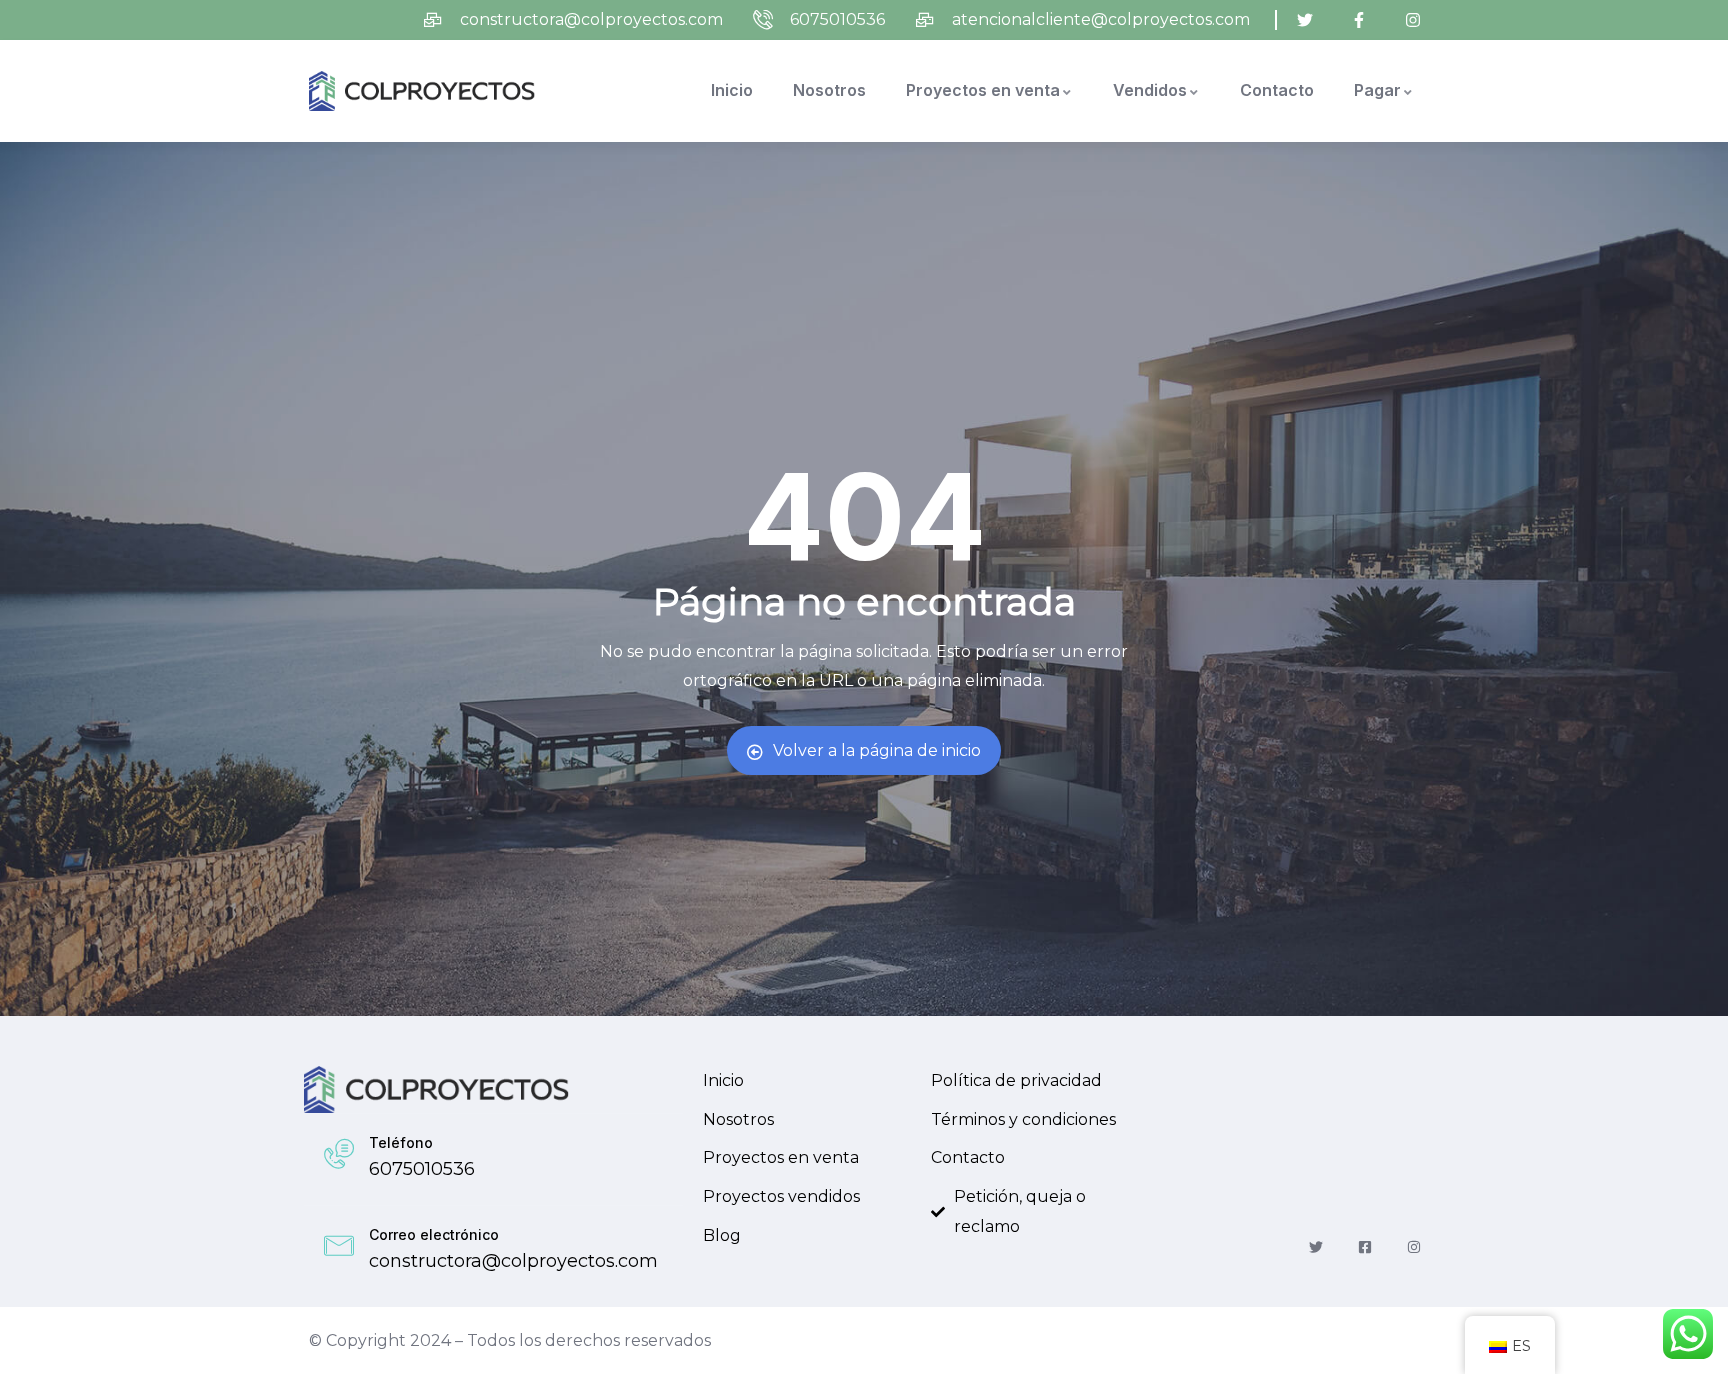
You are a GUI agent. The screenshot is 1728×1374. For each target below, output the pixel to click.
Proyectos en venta (983, 90)
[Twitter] (1315, 1247)
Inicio (732, 90)
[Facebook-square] (1365, 1247)
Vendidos (1150, 90)
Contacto (1277, 90)
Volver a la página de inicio (877, 750)
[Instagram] (1414, 1247)
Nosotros (829, 90)
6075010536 (422, 1169)
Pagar (1377, 90)
